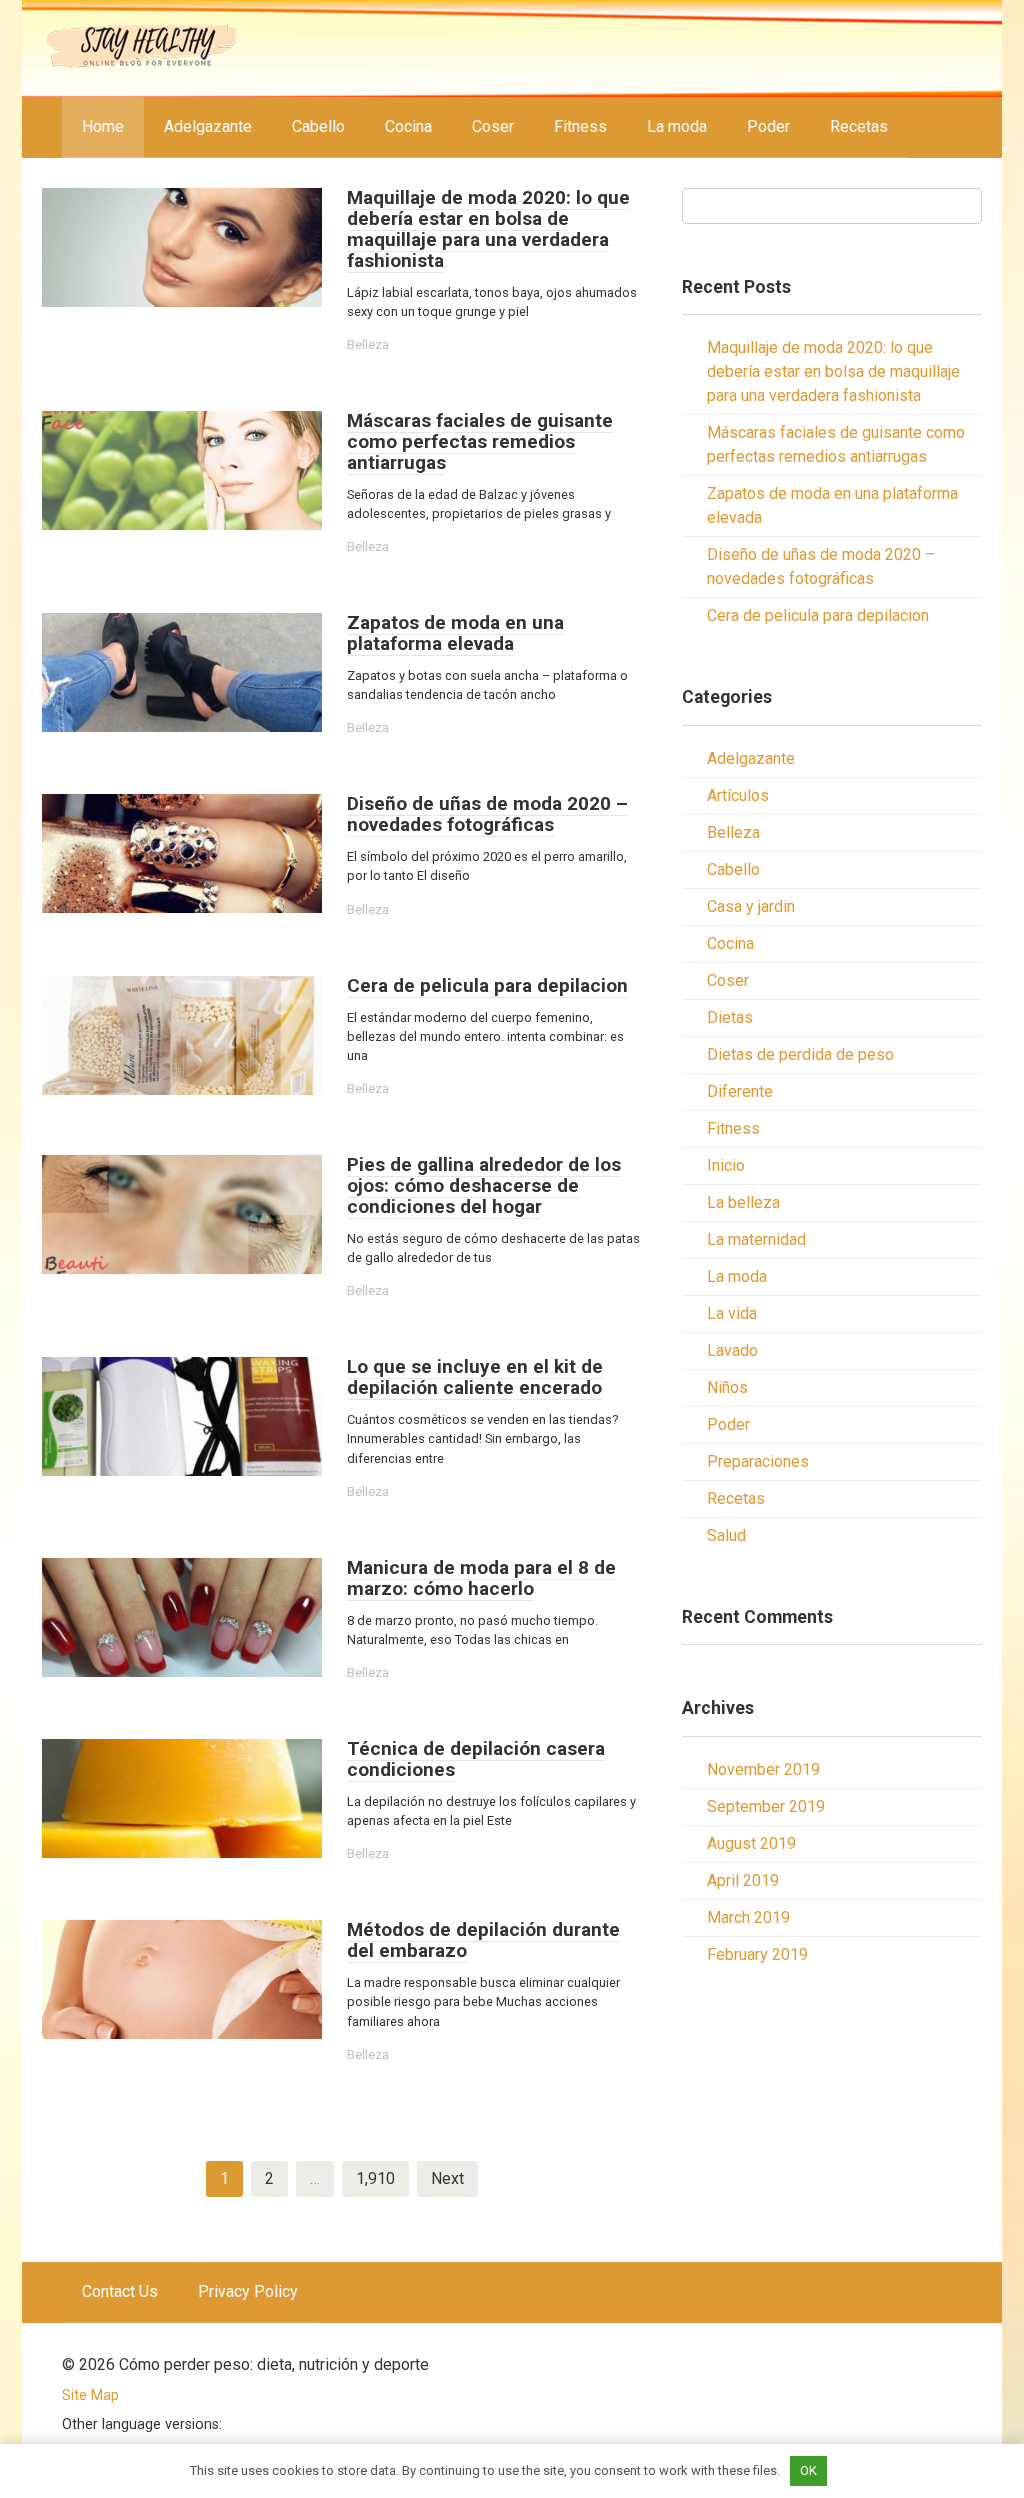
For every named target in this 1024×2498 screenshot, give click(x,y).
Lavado (732, 1350)
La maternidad (756, 1239)
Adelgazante (208, 126)
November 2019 (763, 1769)
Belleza (368, 344)
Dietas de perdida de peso (800, 1054)
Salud (726, 1535)
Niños (727, 1387)
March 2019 (748, 1917)
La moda (677, 126)
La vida (732, 1313)
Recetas (859, 126)
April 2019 (743, 1880)
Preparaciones (758, 1461)
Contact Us (120, 2291)
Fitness (580, 126)
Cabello (318, 126)
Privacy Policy (248, 2291)
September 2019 (766, 1806)
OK (808, 2470)
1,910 (375, 2178)
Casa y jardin (751, 906)
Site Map (90, 2395)
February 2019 (757, 1954)
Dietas (730, 1017)
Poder (768, 126)
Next (447, 2178)
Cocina (408, 126)
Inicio (726, 1165)
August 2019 (751, 1843)
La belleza (743, 1202)
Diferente (740, 1091)
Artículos (738, 795)
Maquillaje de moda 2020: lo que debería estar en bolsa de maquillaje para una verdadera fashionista (833, 371)
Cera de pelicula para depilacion (818, 615)
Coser (493, 126)
